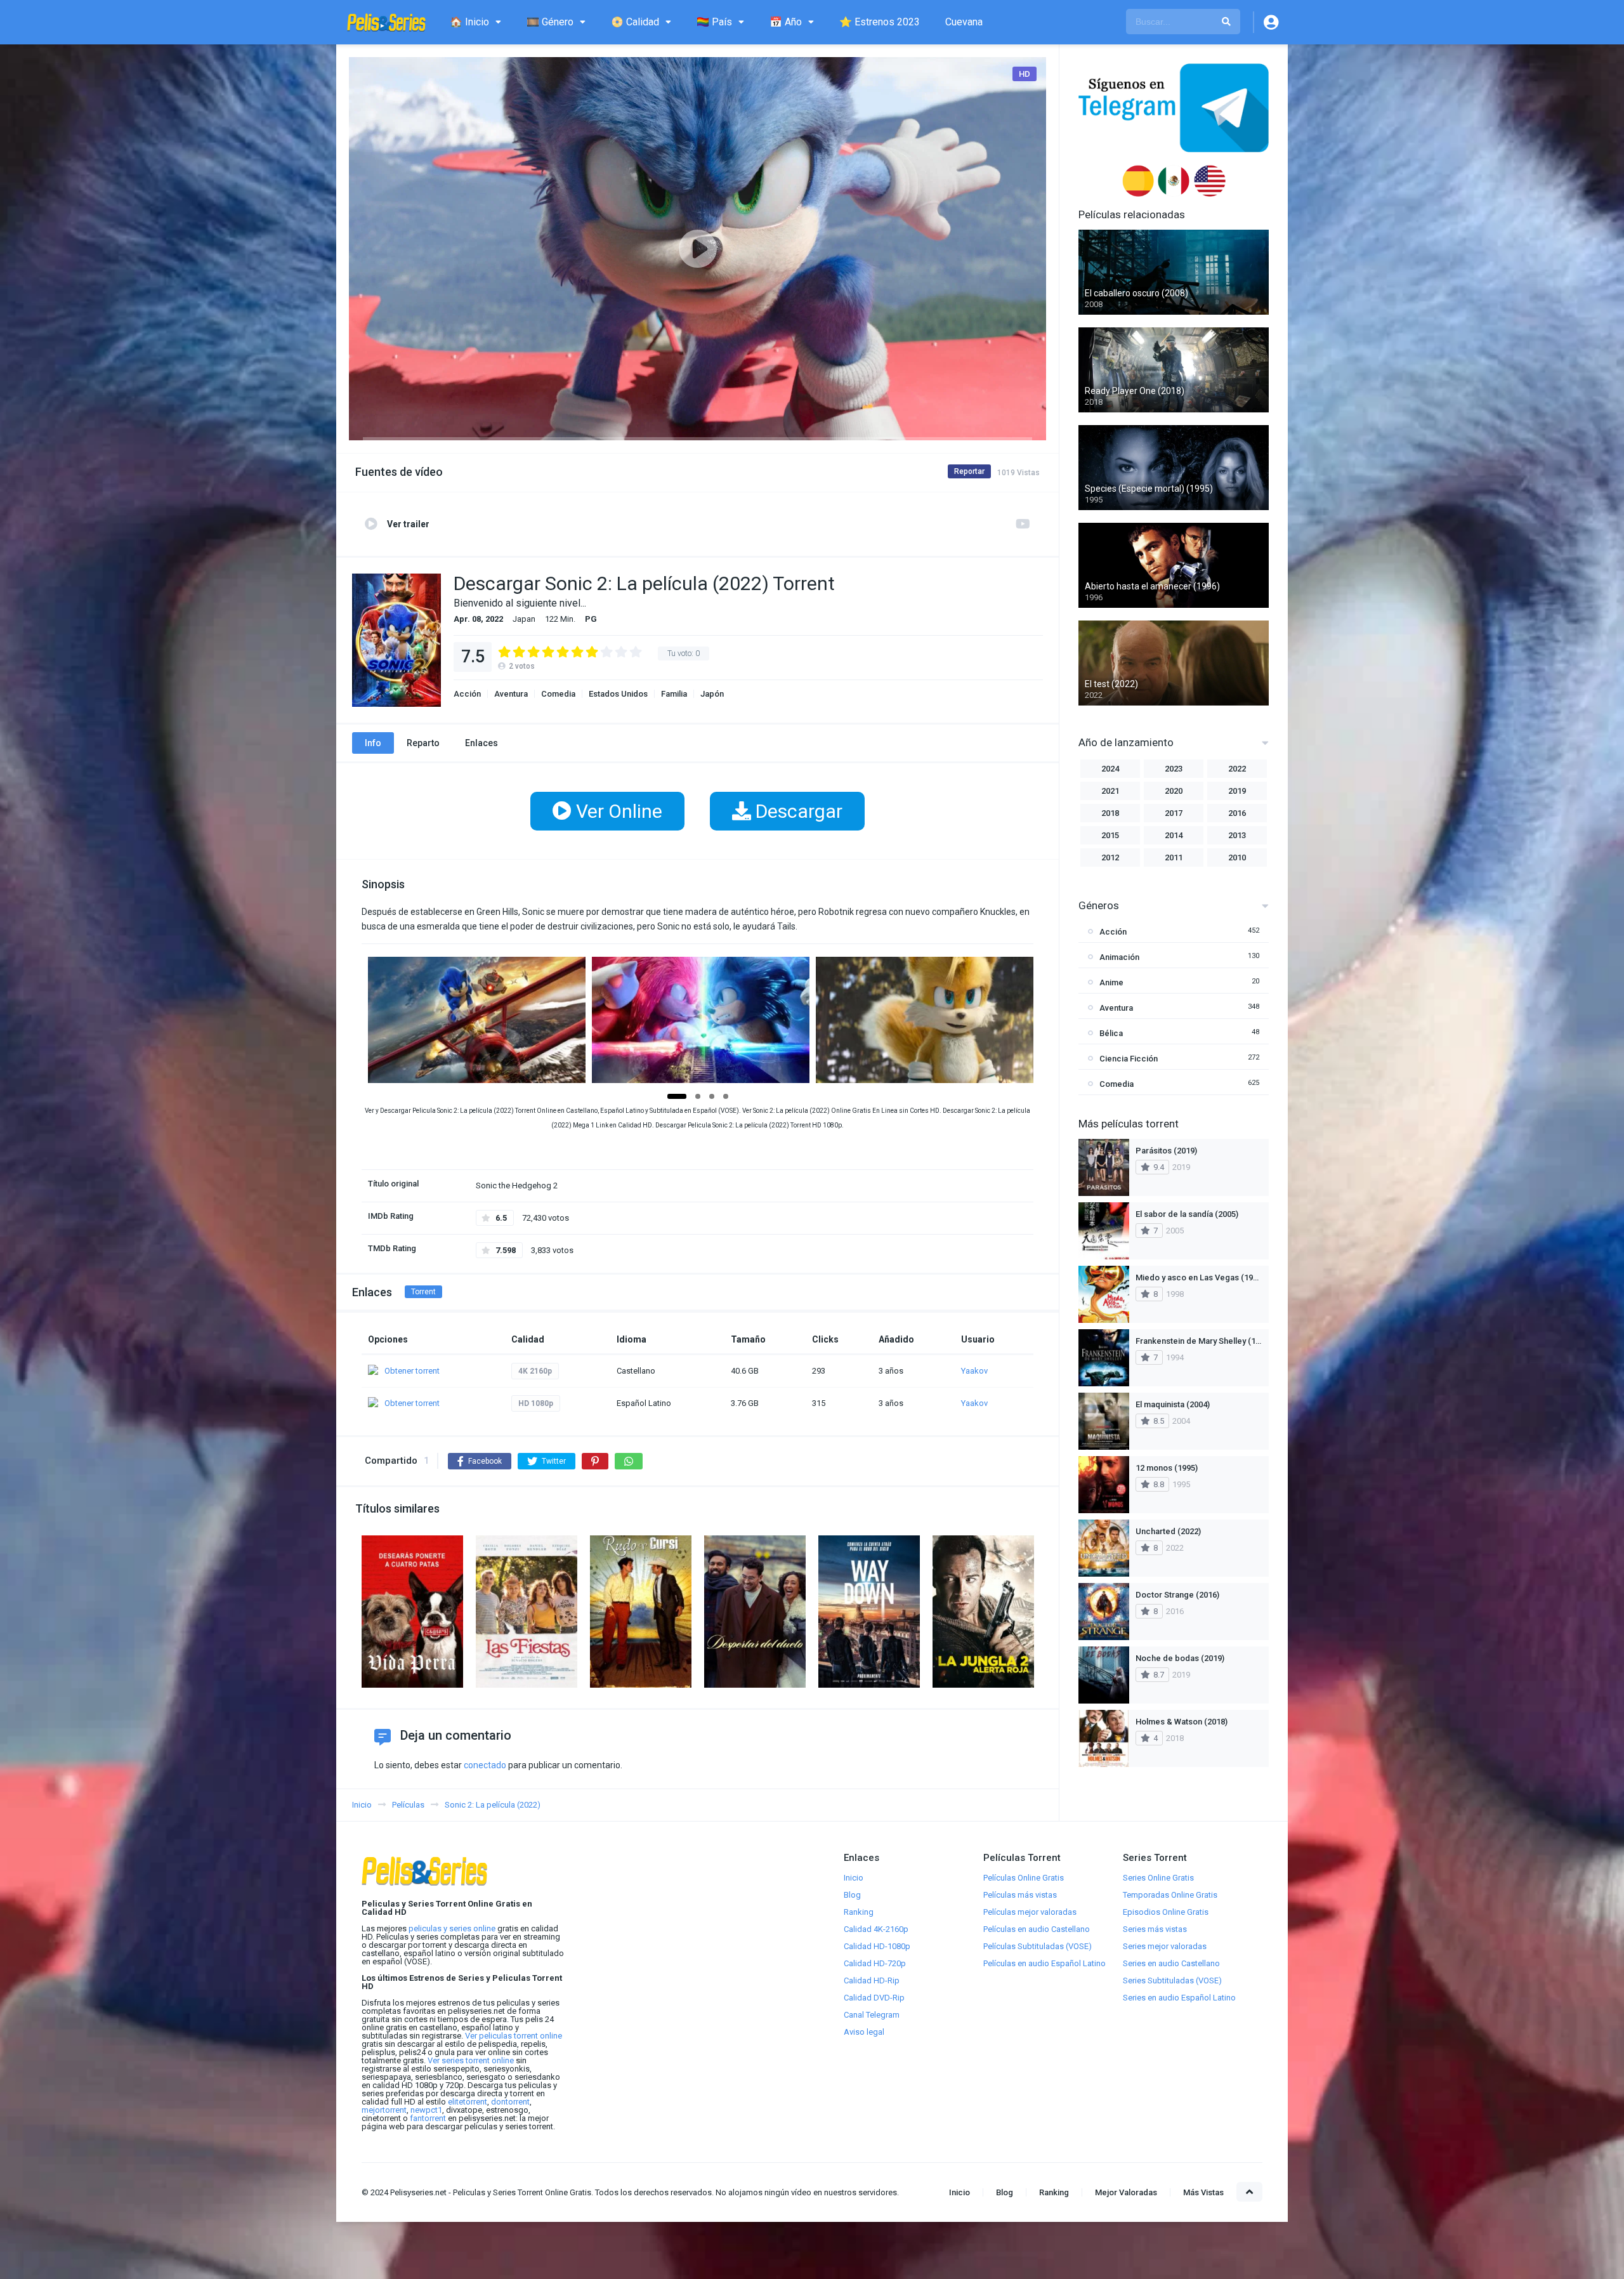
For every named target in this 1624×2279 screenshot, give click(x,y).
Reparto (423, 743)
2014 (1174, 835)
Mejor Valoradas (1126, 2192)
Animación (1119, 957)
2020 (1174, 791)
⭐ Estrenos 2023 (880, 22)
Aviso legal (864, 2032)
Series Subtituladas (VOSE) (1172, 1980)
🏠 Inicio (469, 22)
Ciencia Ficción (1129, 1059)
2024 (1110, 769)
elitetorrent (468, 2102)
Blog (852, 1895)
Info (373, 743)
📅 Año (786, 22)
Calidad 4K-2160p (876, 1929)
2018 (1110, 813)
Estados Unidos (618, 694)
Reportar (969, 471)
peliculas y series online (452, 1928)
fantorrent (428, 2118)
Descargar (797, 811)
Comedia (558, 694)
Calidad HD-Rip (872, 1980)
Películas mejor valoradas (1030, 1912)
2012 (1110, 857)
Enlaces (481, 743)
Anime (1111, 982)
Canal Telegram (872, 2015)
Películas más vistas (1020, 1895)
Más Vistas (1203, 2192)
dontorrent (510, 2102)
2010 (1237, 857)
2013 (1237, 835)
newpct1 (426, 2110)
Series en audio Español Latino (1179, 1998)
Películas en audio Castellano (1037, 1929)
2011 (1174, 857)
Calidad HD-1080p (877, 1946)
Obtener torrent (412, 1371)
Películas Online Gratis (1024, 1878)
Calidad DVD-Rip (874, 1998)
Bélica (1111, 1033)
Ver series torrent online (471, 2060)
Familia (674, 694)
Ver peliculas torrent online (514, 2036)
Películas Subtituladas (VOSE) (1038, 1946)
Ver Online (617, 811)
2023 (1174, 769)
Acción (467, 694)
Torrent (423, 1292)
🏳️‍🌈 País (714, 22)
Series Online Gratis (1158, 1878)
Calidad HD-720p (875, 1963)
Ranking (859, 1912)
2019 (1237, 791)
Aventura (511, 694)
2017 (1174, 813)
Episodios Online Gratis (1166, 1912)
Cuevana (964, 22)
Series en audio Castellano (1171, 1963)
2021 (1110, 791)
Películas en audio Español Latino (1044, 1963)
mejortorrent (384, 2110)
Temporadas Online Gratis (1170, 1895)
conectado (485, 1765)
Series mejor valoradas (1165, 1946)
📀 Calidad (635, 22)
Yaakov (974, 1371)
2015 (1110, 835)
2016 (1237, 813)
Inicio (854, 1878)
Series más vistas (1155, 1929)
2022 (1237, 769)
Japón (712, 694)
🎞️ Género (550, 22)
